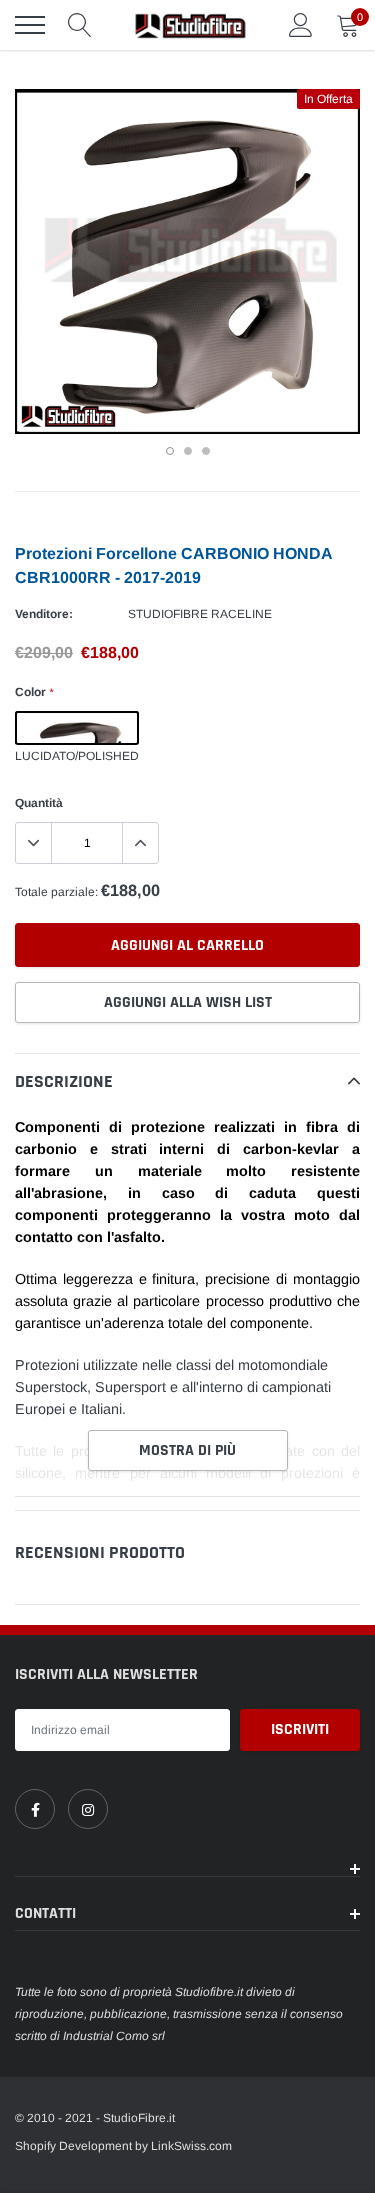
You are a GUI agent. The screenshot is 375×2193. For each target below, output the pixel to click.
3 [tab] (206, 451)
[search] (80, 25)
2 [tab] (188, 451)
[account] (301, 25)
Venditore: (44, 614)
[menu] (30, 25)
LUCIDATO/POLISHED (77, 728)
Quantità (39, 803)
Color (34, 692)
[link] (35, 1809)
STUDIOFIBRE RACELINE (200, 614)
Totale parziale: (56, 892)
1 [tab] (170, 451)
